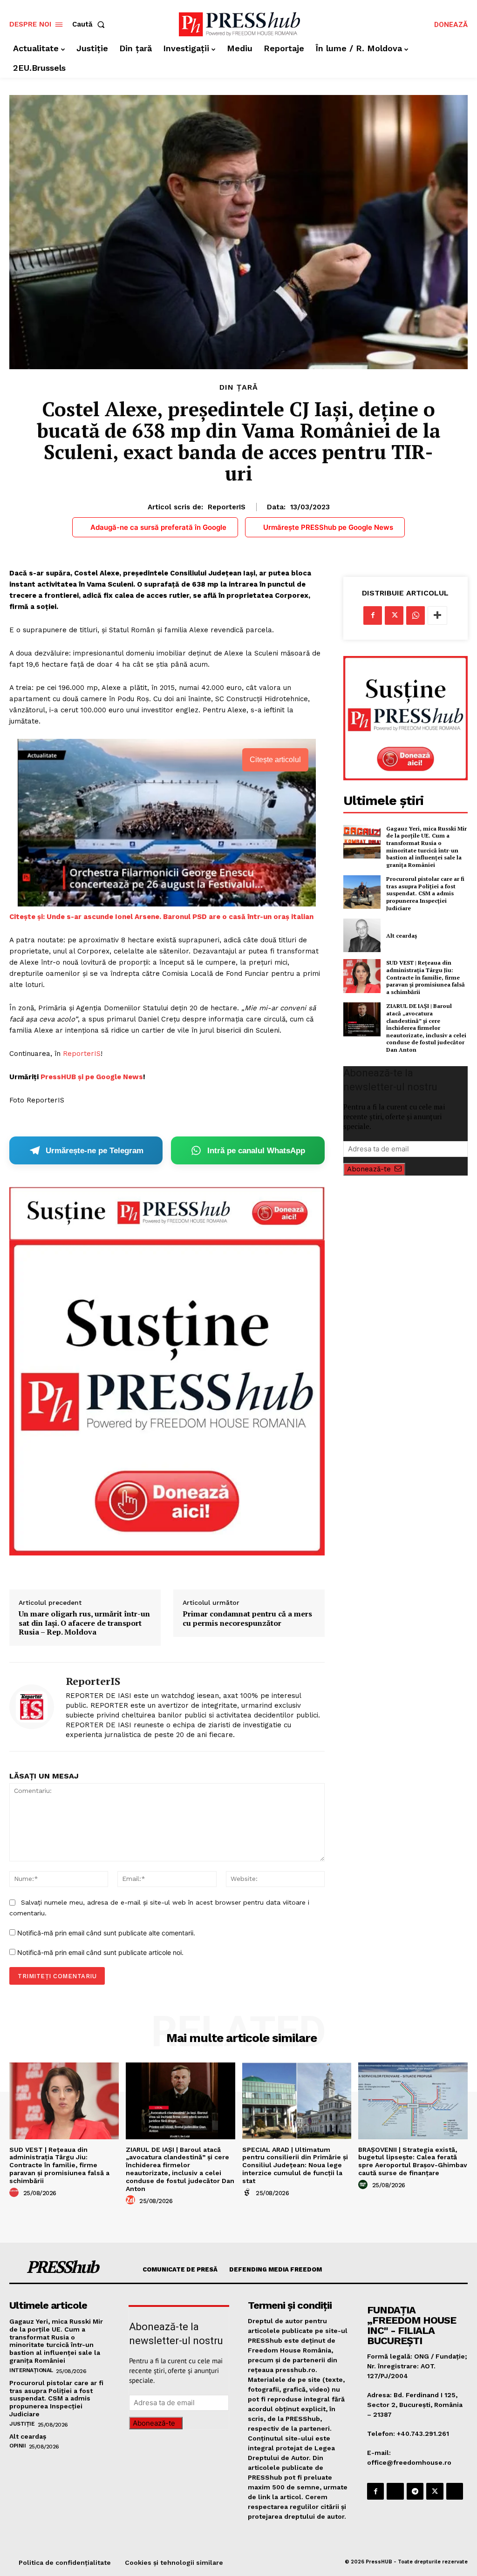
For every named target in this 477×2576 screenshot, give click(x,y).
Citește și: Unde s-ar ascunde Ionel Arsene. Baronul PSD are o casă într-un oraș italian (161, 917)
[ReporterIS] (32, 1707)
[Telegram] (415, 2491)
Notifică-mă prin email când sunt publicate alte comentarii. (106, 1933)
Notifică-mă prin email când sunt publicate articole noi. (100, 1952)
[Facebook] (373, 615)
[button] (90, 24)
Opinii (17, 2446)
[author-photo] (15, 2193)
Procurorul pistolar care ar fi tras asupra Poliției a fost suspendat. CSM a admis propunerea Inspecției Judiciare (425, 893)
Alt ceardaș (402, 936)
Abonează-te (369, 1169)
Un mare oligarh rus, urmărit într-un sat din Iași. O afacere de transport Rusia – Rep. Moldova (84, 1623)
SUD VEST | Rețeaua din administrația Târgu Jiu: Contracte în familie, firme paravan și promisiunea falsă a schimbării (426, 977)
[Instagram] (395, 2491)
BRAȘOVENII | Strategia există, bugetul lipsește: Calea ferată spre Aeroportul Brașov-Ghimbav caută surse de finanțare (413, 2161)
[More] (437, 615)
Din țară (239, 387)
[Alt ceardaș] (362, 935)
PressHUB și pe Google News (92, 1077)
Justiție (22, 2424)
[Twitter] (394, 615)
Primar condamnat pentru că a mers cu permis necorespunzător (247, 1618)
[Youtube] (455, 2491)
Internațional (31, 2370)
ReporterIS (227, 507)
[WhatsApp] (416, 615)
